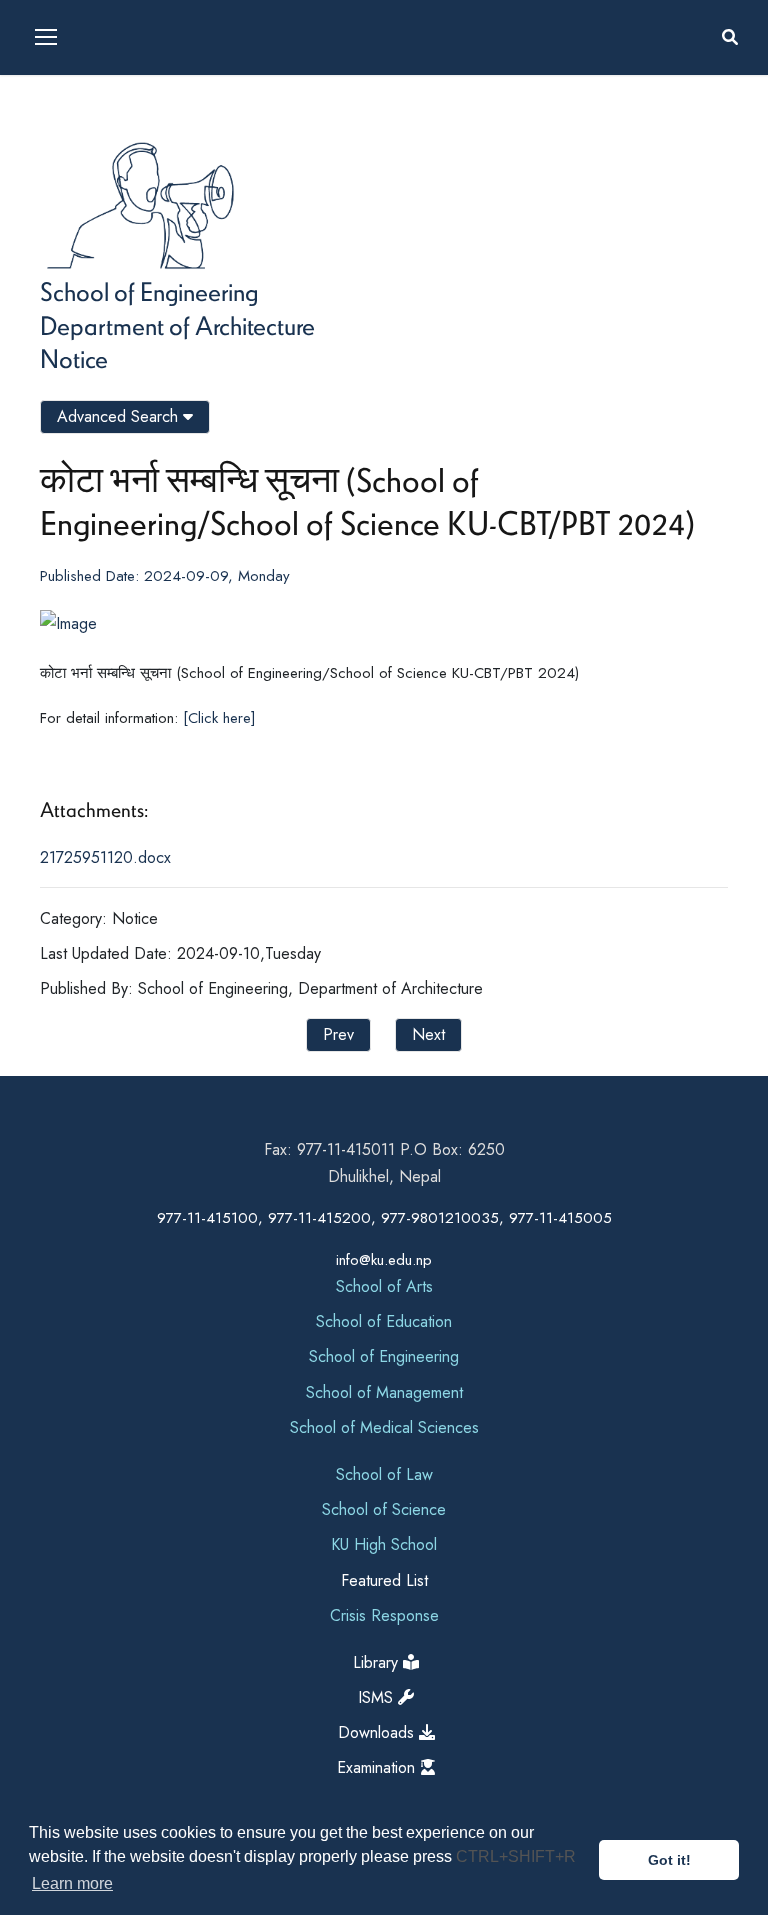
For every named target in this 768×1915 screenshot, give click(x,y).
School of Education (384, 1321)
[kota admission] (42, 764)
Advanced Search (120, 416)
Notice (74, 358)
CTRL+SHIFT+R (516, 1856)
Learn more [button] (72, 1883)
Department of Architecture (177, 325)
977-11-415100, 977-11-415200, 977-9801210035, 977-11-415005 (384, 1218)
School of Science (384, 1509)
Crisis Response (384, 1615)
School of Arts (384, 1286)
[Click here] (219, 718)
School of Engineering (149, 291)
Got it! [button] (669, 1860)
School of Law (384, 1474)
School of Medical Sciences (384, 1427)
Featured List (384, 1580)
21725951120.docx (105, 857)
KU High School (384, 1544)
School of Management (384, 1392)
